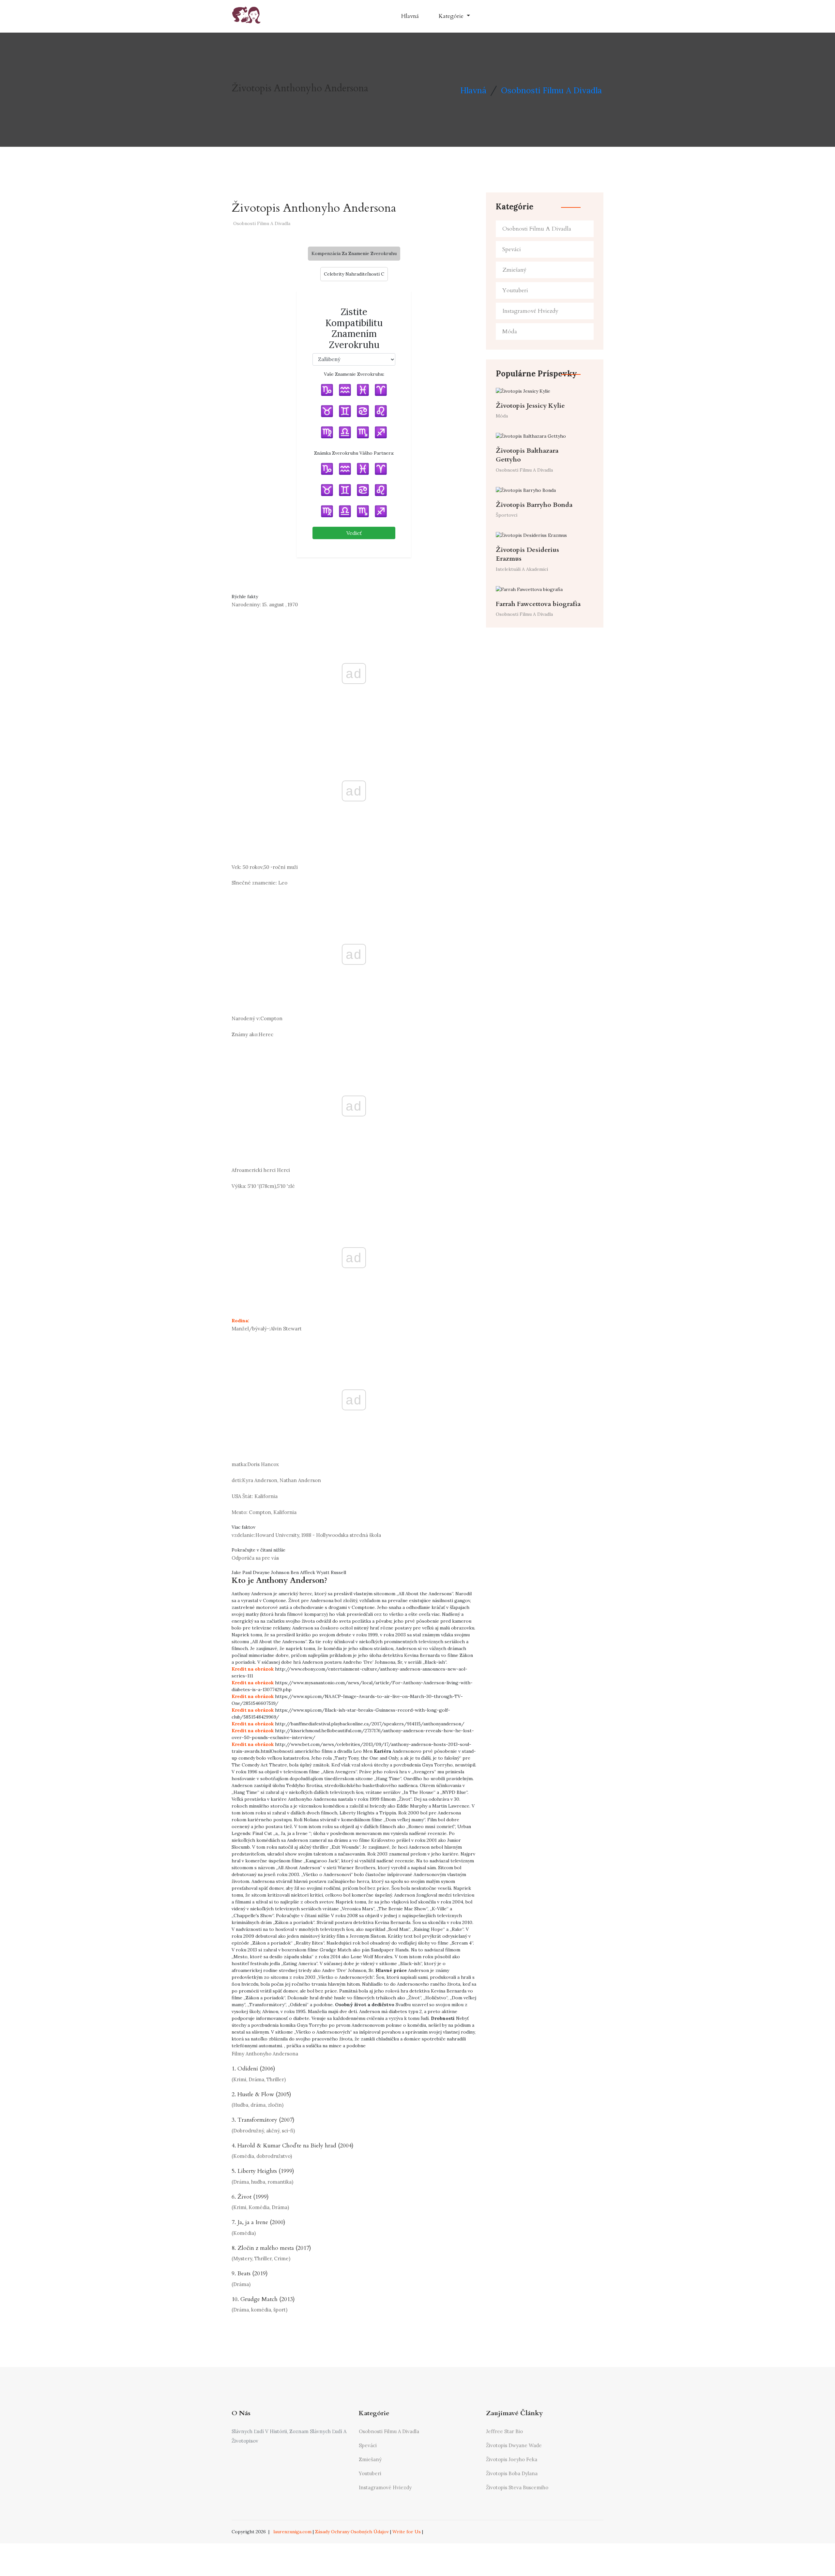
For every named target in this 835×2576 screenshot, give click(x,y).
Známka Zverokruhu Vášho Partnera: (354, 453)
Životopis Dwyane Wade (514, 2445)
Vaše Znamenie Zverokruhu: (354, 374)
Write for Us (407, 2532)
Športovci (507, 515)
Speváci (512, 249)
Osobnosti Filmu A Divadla (551, 90)
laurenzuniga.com (292, 2532)
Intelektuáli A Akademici (522, 569)
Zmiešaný (514, 270)
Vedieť (354, 533)
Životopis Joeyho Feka (512, 2459)
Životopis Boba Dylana (512, 2473)
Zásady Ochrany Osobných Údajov (352, 2532)
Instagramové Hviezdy (530, 311)
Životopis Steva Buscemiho (517, 2487)
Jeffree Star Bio (504, 2431)
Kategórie (452, 16)
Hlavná (410, 16)
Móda (510, 332)
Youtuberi (515, 290)
